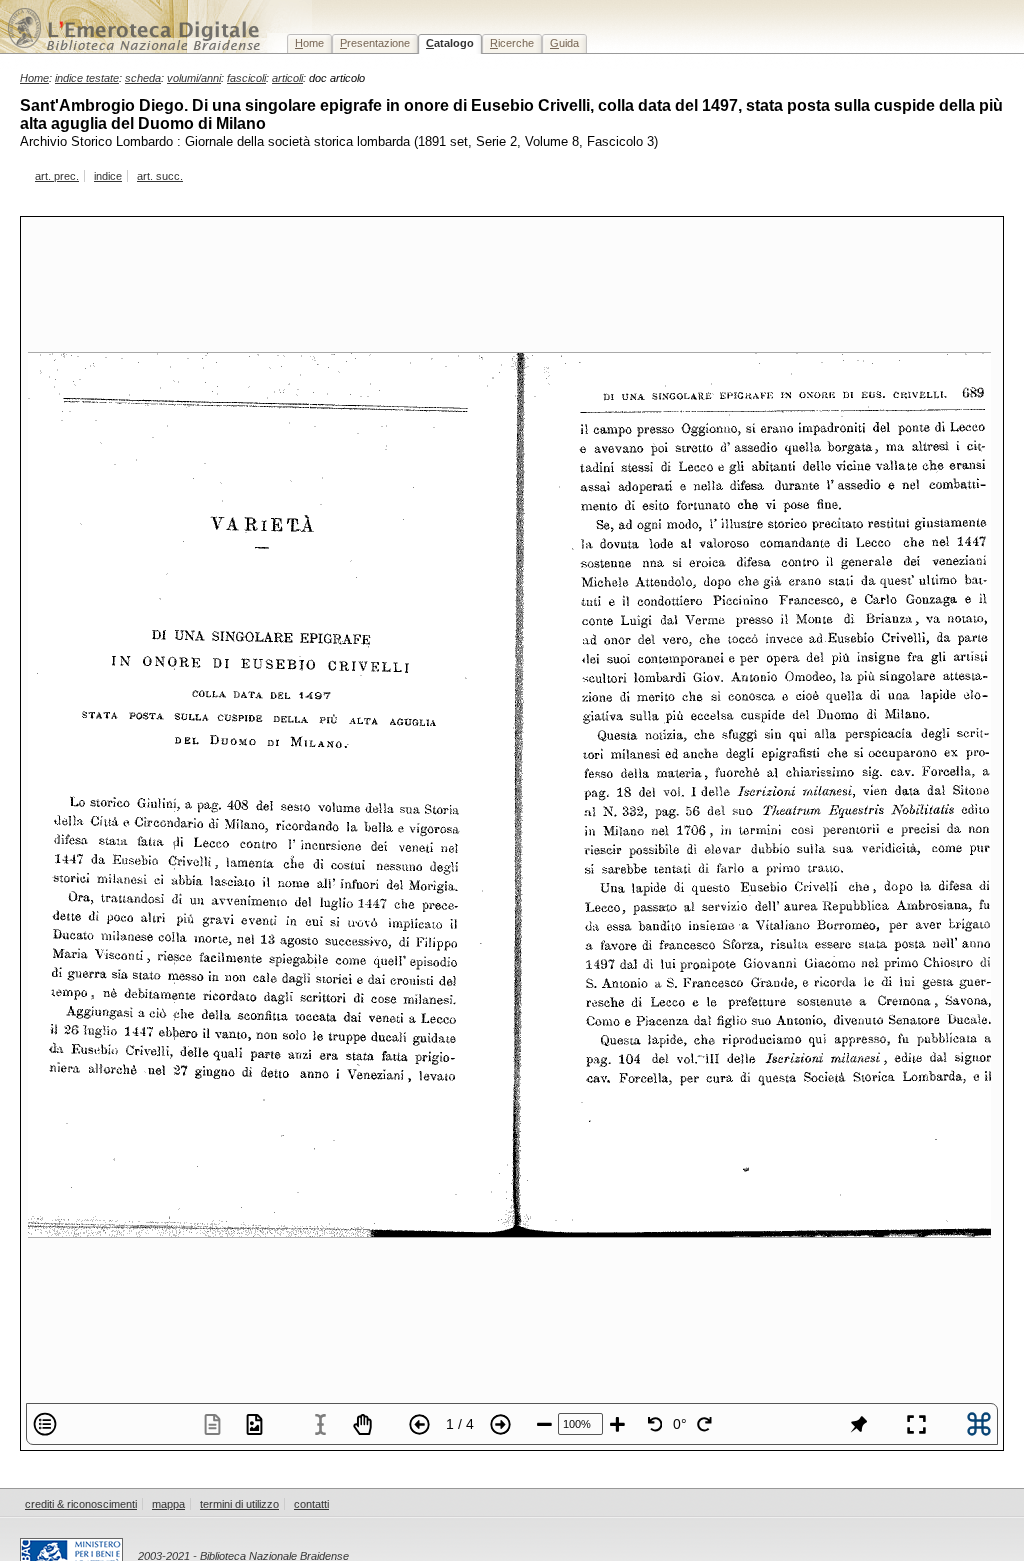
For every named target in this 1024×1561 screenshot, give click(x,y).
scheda (143, 78)
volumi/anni (194, 78)
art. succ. (160, 176)
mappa (168, 1504)
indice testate (87, 78)
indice (108, 176)
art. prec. (57, 176)
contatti (311, 1504)
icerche (512, 43)
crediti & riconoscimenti (81, 1504)
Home (34, 78)
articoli (287, 78)
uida (564, 43)
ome (309, 43)
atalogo (450, 43)
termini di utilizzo (239, 1504)
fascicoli (246, 78)
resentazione (375, 43)
